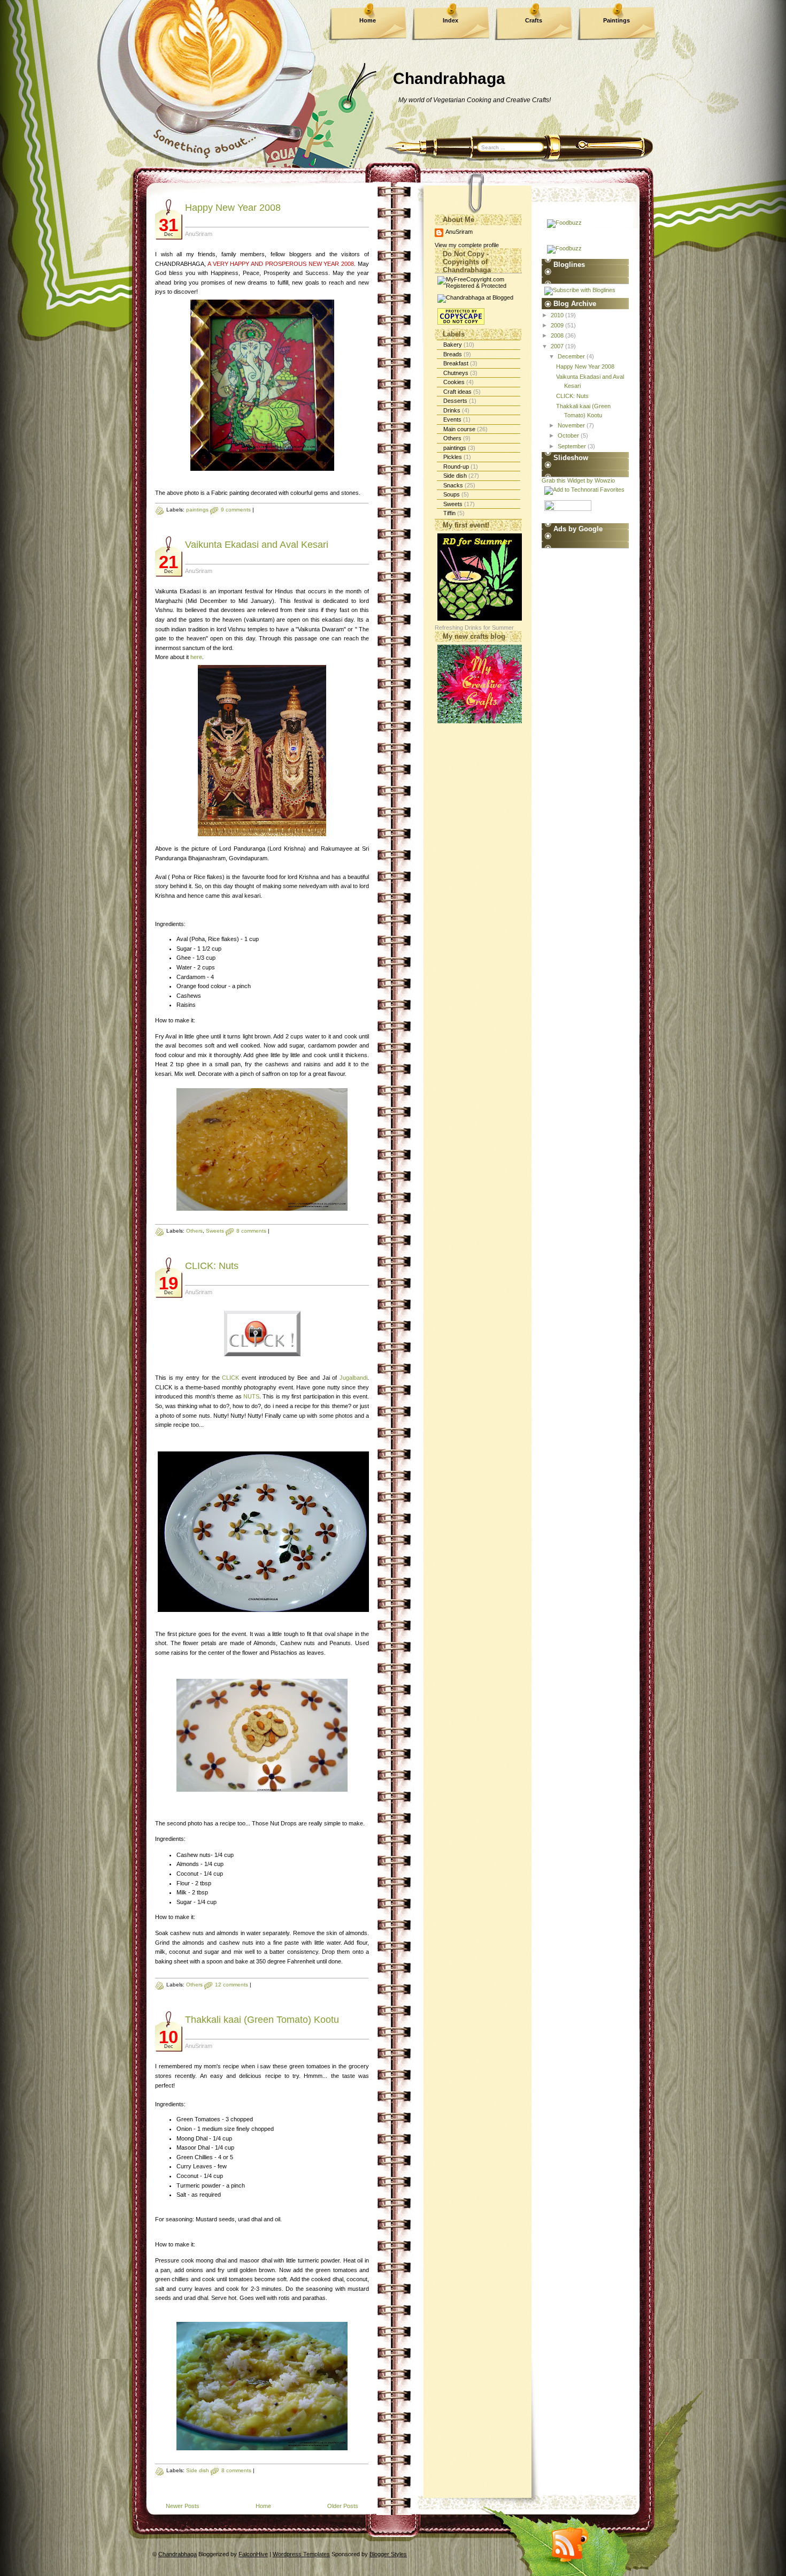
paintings (197, 510)
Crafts (534, 20)
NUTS (251, 1396)
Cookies (454, 382)
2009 (558, 325)
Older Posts (343, 2506)
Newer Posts (183, 2506)
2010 (558, 315)
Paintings (617, 20)
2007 (558, 346)
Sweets (215, 1231)
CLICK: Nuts (212, 1266)
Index (450, 20)
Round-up (456, 467)
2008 (558, 335)
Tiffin (449, 513)
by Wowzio (601, 480)
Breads (453, 354)
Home (368, 20)
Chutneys (456, 373)
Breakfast (456, 363)
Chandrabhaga (449, 78)
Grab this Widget (563, 480)
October (569, 435)
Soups (452, 494)
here (196, 657)
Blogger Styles (388, 2554)
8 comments (251, 1231)
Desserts (455, 401)
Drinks (452, 410)
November (572, 425)
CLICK (230, 1378)
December (572, 356)
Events (452, 419)
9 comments (236, 510)
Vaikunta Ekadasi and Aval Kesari (257, 545)
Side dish (198, 2470)
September (573, 446)
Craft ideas (457, 392)
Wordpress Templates (301, 2554)
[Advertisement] (574, 709)
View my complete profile (467, 245)
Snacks (453, 485)
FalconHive (253, 2554)
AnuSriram (459, 232)
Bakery (453, 345)
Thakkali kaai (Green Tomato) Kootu (262, 2020)
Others (194, 1231)
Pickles (453, 457)
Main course (459, 429)
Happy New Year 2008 (233, 208)
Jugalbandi (353, 1378)
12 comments (232, 1985)
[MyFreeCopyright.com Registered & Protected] (478, 286)
